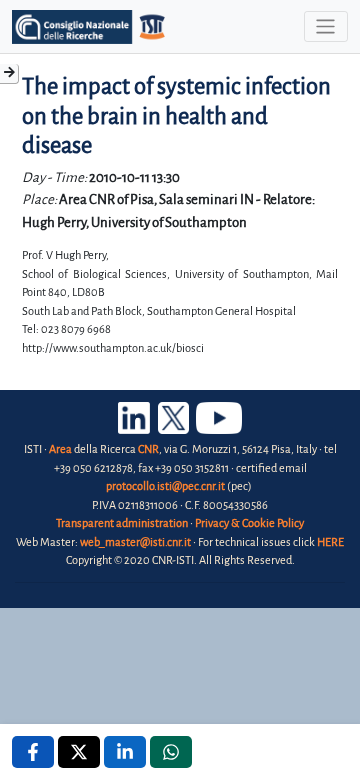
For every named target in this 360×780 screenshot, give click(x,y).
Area (60, 449)
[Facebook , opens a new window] (33, 752)
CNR (148, 449)
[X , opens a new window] (79, 752)
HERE (330, 542)
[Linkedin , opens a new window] (125, 752)
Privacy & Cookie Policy (249, 523)
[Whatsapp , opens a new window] (171, 752)
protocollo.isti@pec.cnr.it (165, 486)
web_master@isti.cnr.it (135, 542)
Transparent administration (122, 523)
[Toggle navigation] (326, 26)
